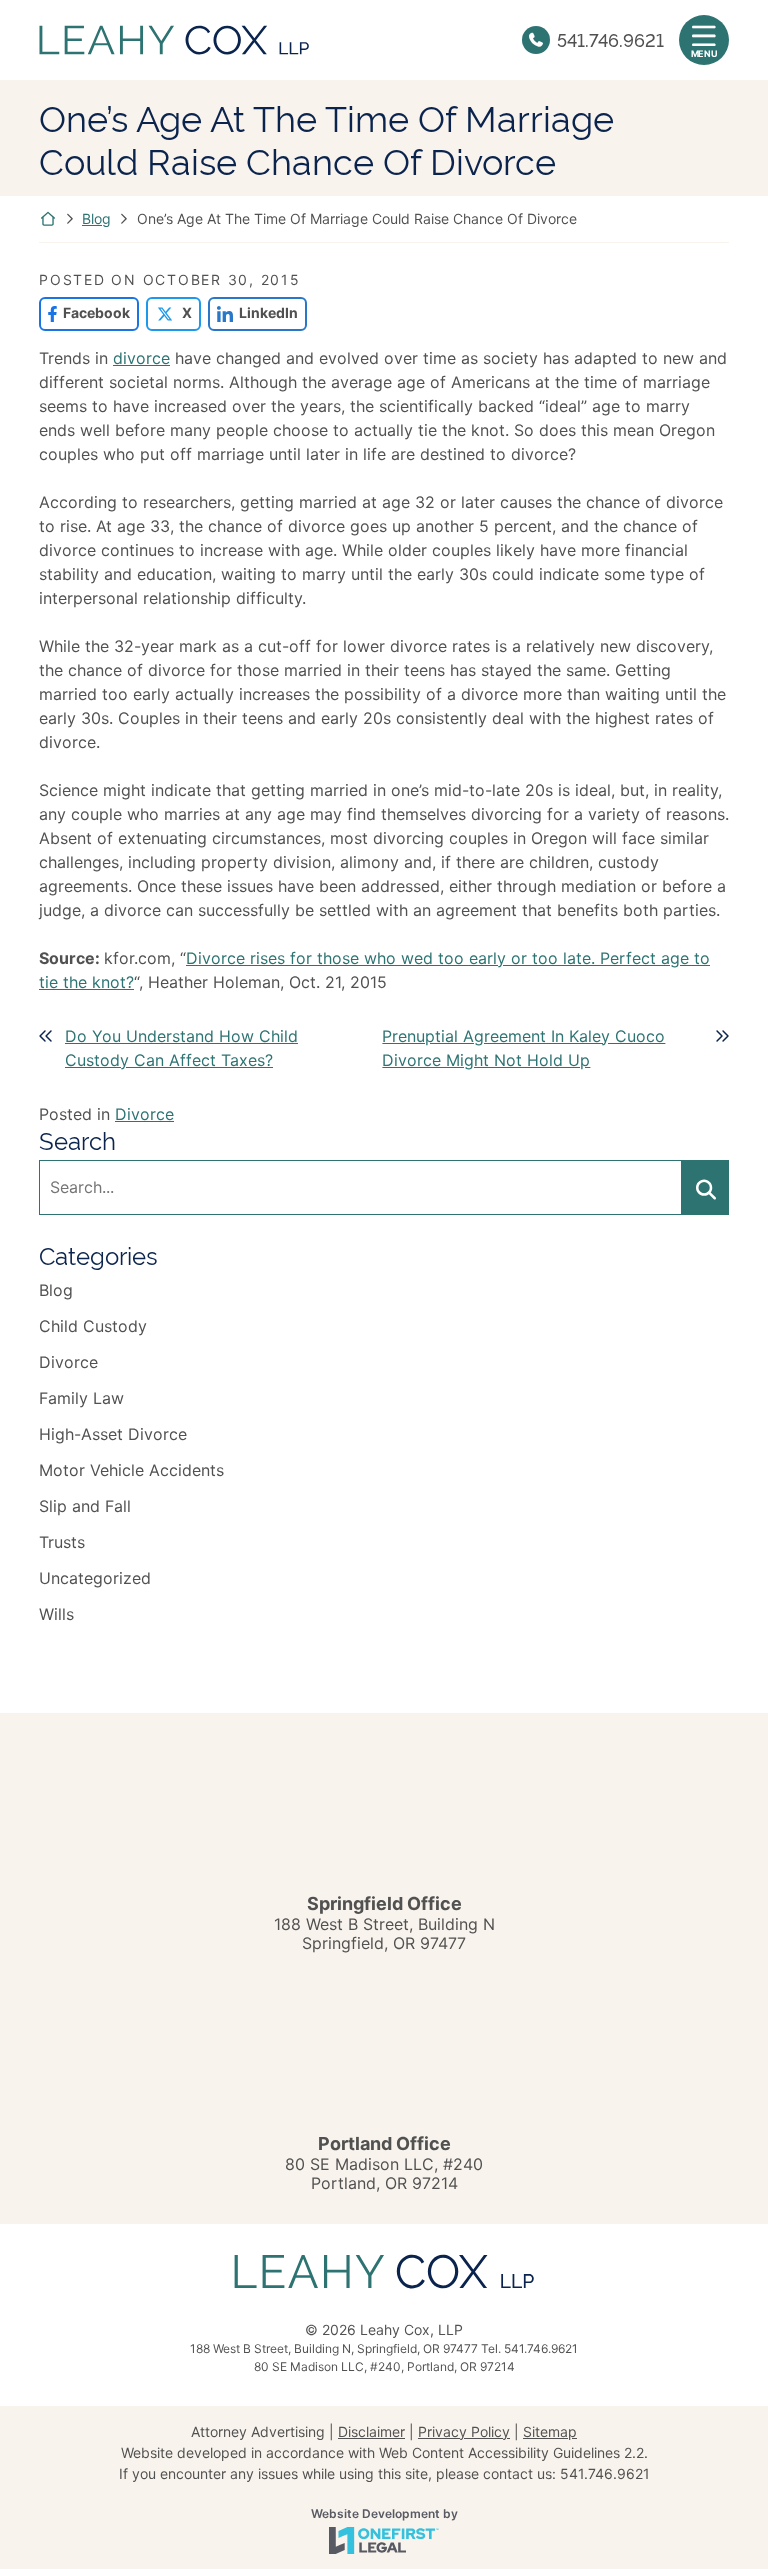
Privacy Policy (464, 2431)
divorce (141, 358)
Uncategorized (95, 1578)
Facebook (84, 312)
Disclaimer (371, 2431)
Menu (704, 53)
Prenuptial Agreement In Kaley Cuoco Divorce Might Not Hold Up (523, 1048)
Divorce (144, 1114)
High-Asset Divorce (113, 1434)
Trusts (62, 1542)
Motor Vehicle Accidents (131, 1470)
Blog (96, 218)
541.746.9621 (610, 39)
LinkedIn (253, 312)
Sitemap (550, 2431)
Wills (56, 1614)
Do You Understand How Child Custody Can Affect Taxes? (181, 1048)
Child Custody (93, 1326)
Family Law (81, 1398)
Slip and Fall (85, 1506)
